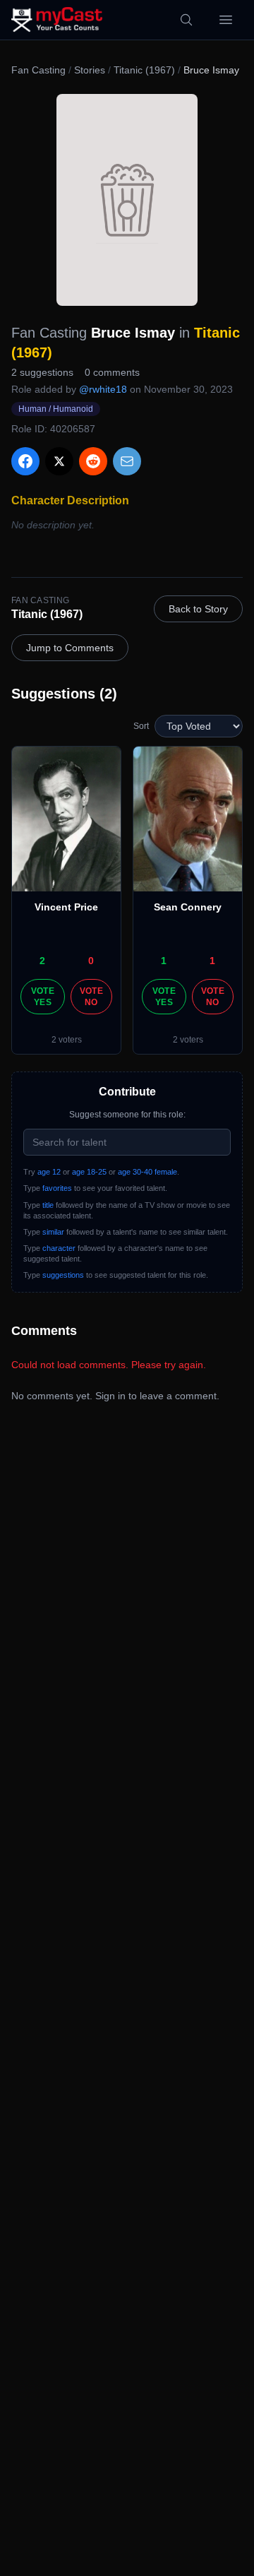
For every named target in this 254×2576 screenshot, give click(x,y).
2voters (67, 1040)
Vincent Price (66, 907)
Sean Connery (188, 907)
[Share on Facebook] (25, 461)
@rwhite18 (103, 389)
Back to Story (198, 609)
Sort (141, 726)
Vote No (91, 997)
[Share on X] (59, 461)
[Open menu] (226, 20)
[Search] (186, 20)
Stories (90, 70)
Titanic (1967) (144, 70)
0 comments (112, 372)
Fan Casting (38, 70)
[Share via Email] (127, 461)
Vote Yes (43, 997)
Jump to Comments (70, 648)
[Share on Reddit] (93, 461)
